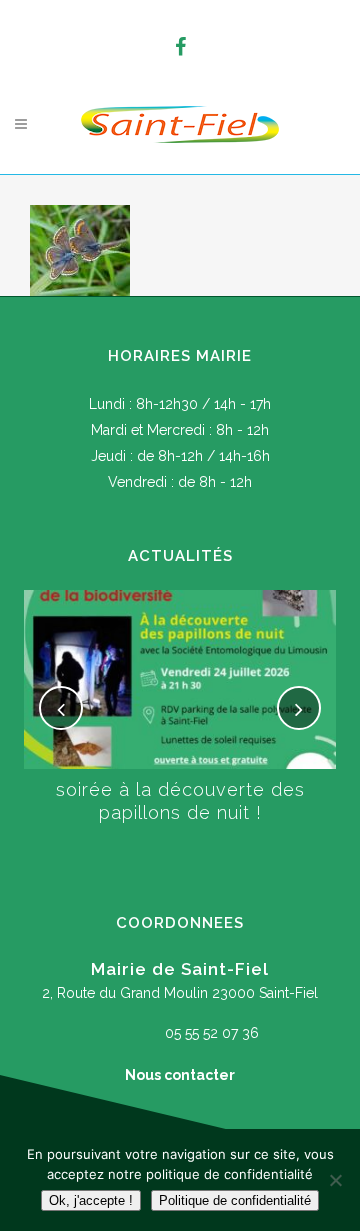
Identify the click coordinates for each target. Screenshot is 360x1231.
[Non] (335, 1180)
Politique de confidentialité (235, 1200)
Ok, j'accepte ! (91, 1200)
